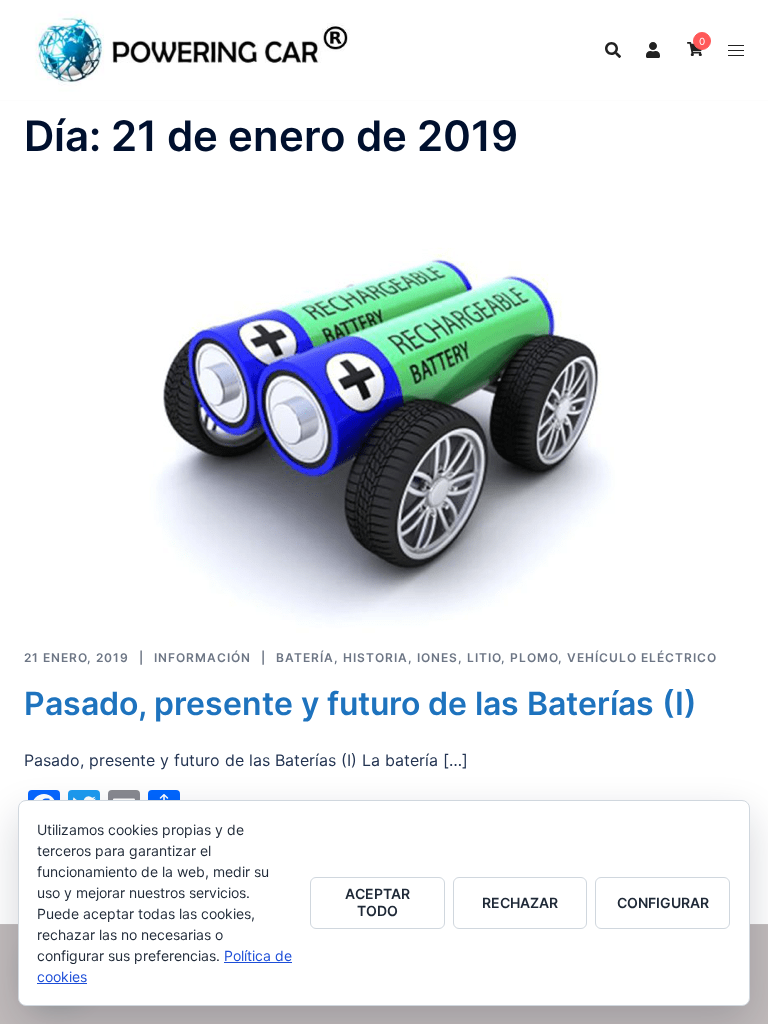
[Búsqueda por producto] (613, 50)
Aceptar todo (377, 902)
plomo (534, 657)
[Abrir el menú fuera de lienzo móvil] (736, 50)
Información (202, 657)
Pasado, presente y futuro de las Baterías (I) (360, 703)
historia (375, 657)
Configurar (663, 902)
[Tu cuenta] (654, 50)
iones (437, 657)
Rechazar (520, 902)
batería (305, 657)
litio (484, 657)
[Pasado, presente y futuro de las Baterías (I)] (371, 426)
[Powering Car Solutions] (193, 48)
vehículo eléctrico (642, 657)
